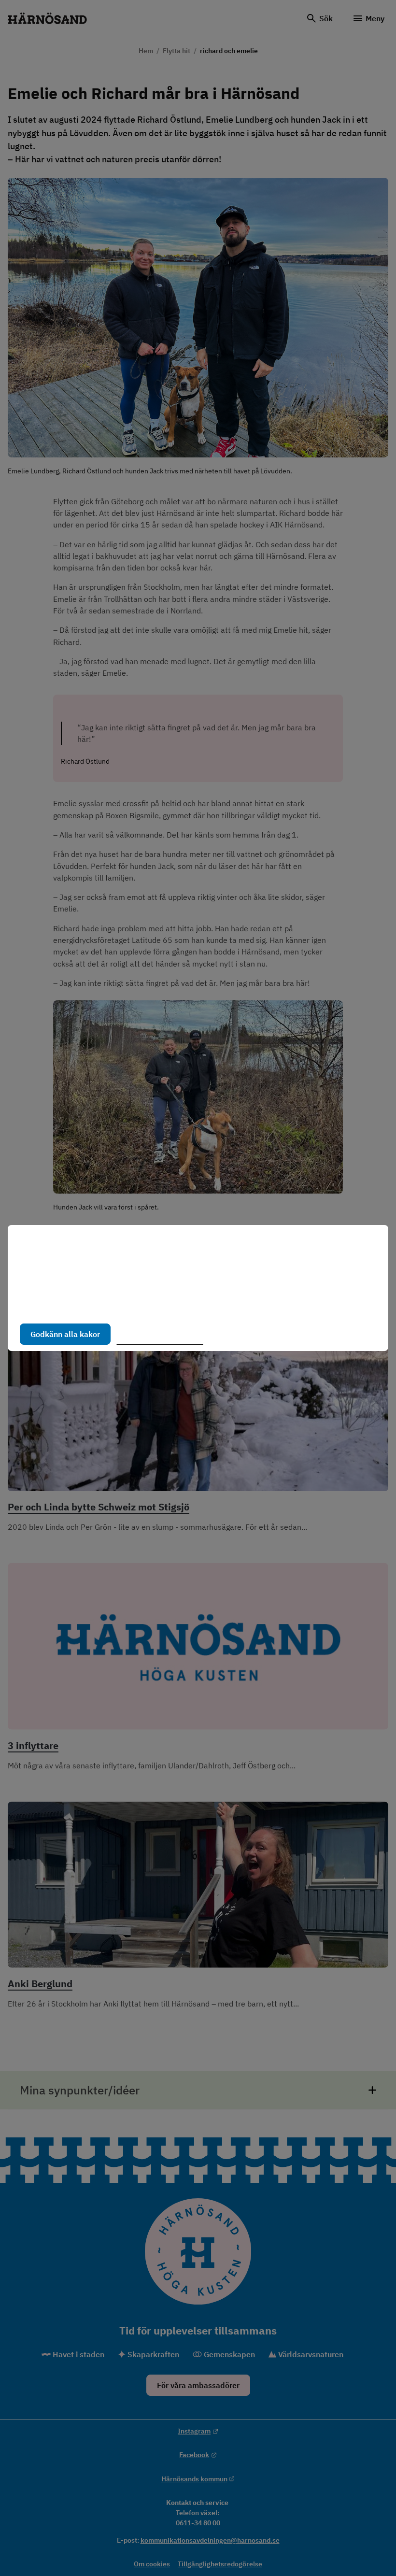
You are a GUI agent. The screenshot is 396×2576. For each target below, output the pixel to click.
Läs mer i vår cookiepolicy (65, 1304)
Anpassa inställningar (164, 1334)
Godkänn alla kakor (65, 1334)
